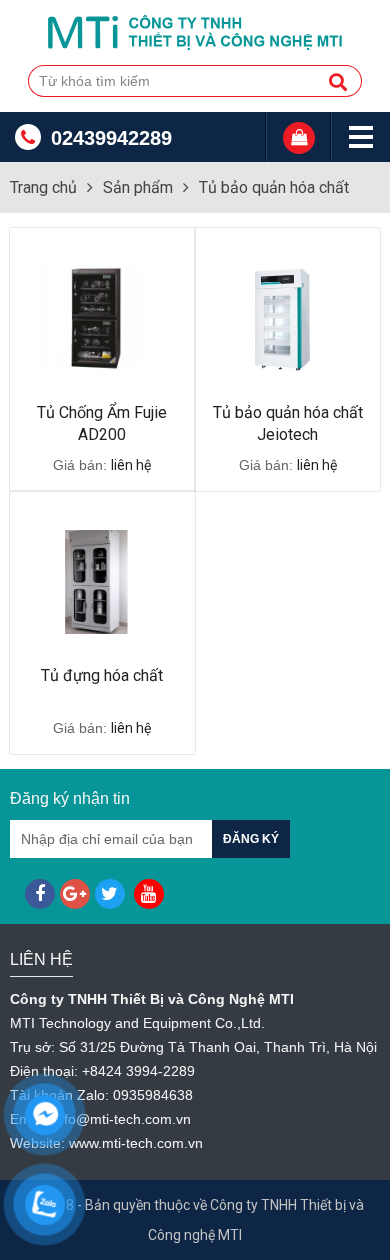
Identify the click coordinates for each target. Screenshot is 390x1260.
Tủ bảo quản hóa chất (274, 187)
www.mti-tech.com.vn (136, 1143)
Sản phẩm (138, 187)
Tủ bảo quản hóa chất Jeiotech (288, 423)
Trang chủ (43, 187)
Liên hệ (41, 959)
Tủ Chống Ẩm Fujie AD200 (102, 423)
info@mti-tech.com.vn (122, 1119)
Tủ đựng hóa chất (102, 675)
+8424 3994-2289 (138, 1071)
